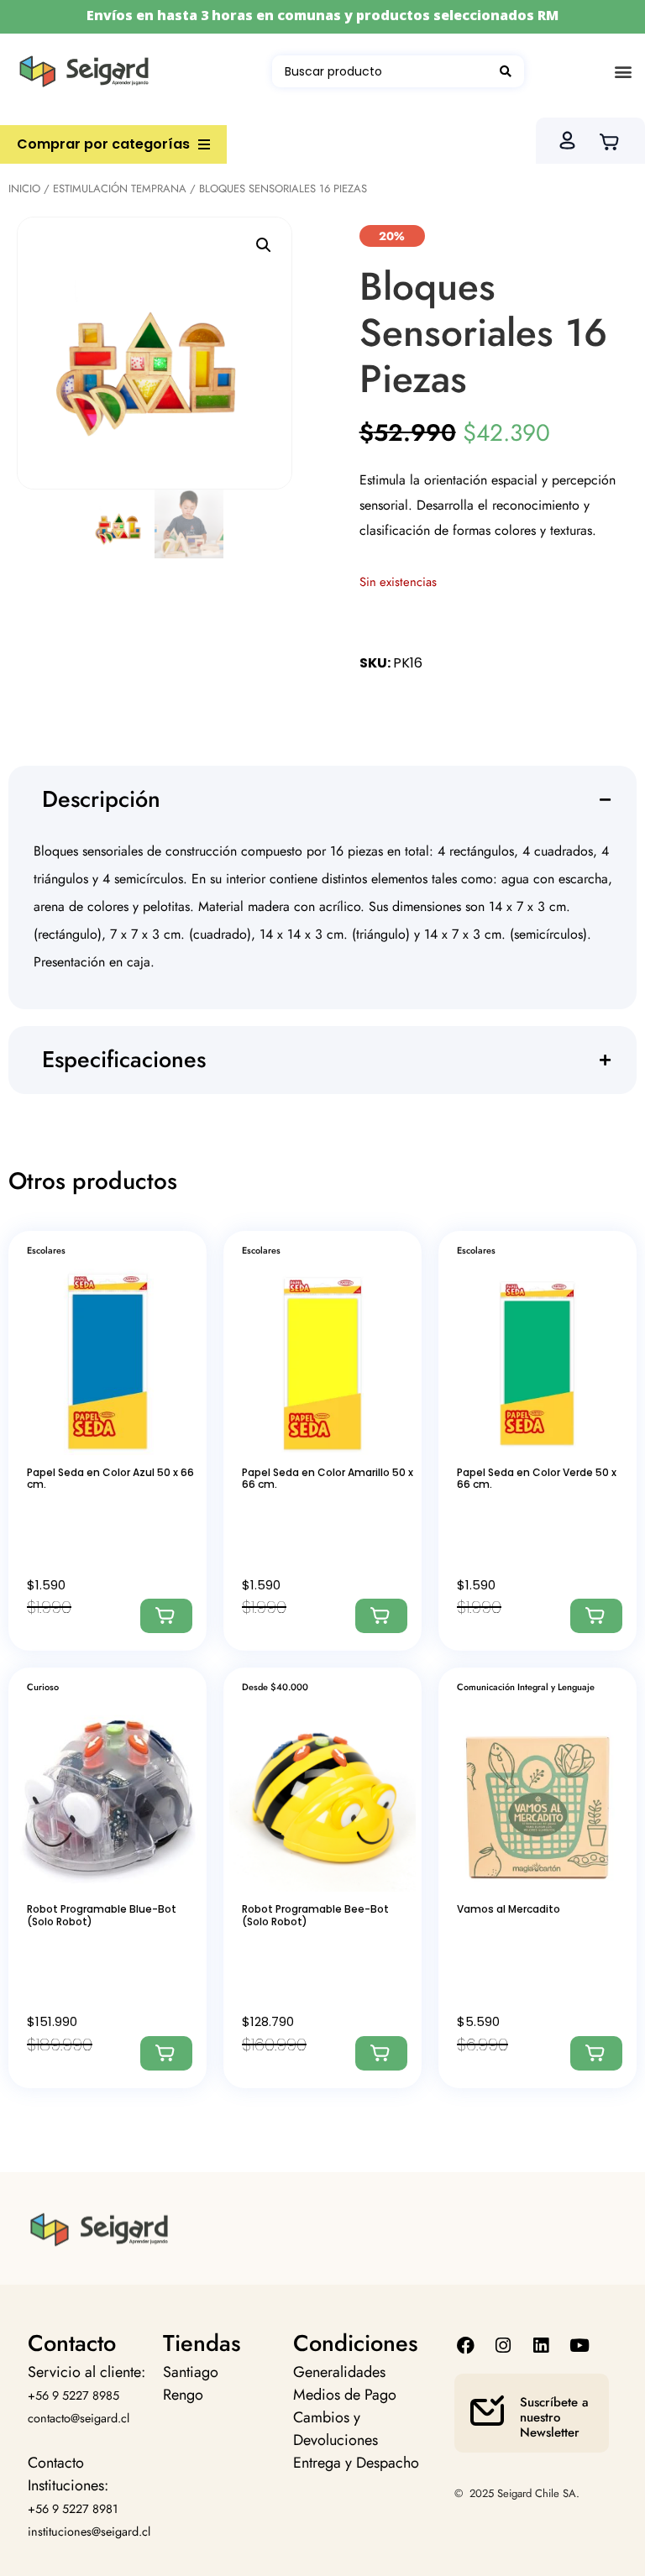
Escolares (46, 1250)
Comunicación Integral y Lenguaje (526, 1687)
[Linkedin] (541, 2346)
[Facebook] (465, 2346)
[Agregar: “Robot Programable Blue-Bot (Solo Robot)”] (166, 2053)
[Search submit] (506, 71)
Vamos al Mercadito (509, 1909)
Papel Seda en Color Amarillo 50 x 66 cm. (328, 1478)
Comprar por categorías (103, 144)
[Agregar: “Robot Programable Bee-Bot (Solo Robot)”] (381, 2053)
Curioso (43, 1687)
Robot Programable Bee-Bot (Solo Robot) (315, 1915)
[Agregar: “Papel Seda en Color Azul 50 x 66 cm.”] (166, 1616)
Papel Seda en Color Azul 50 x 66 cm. (110, 1478)
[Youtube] (579, 2346)
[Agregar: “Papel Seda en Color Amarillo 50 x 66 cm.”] (381, 1616)
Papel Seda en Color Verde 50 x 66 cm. (537, 1478)
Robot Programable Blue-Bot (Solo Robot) (102, 1915)
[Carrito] (614, 140)
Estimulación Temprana (120, 188)
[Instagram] (503, 2346)
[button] (623, 72)
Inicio (24, 188)
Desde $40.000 (275, 1687)
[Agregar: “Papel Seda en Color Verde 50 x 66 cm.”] (596, 1616)
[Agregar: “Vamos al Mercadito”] (596, 2053)
